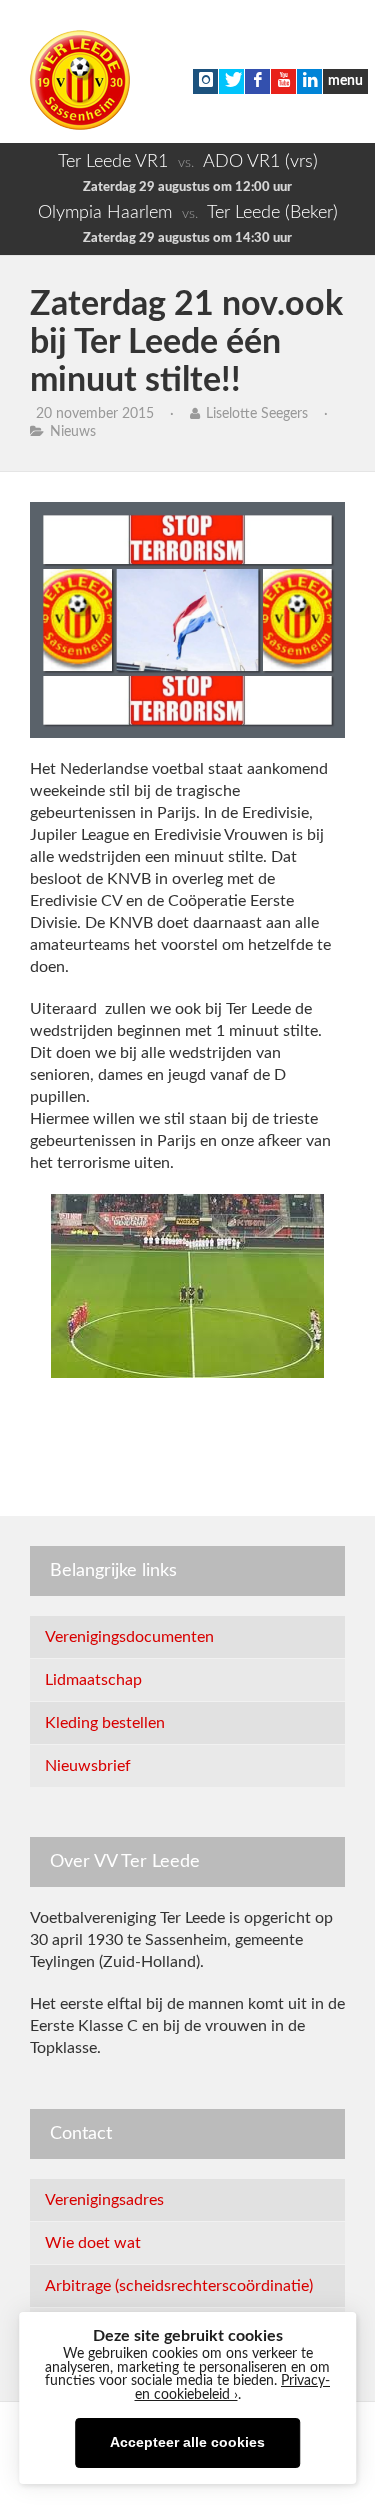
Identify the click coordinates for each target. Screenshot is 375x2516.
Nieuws (73, 432)
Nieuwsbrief (88, 1766)
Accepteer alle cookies (187, 2442)
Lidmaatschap (93, 1680)
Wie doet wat (93, 2243)
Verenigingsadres (104, 2200)
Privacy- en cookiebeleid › (233, 2388)
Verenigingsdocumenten (129, 1637)
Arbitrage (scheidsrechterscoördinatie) (179, 2286)
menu (345, 81)
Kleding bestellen (105, 1723)
